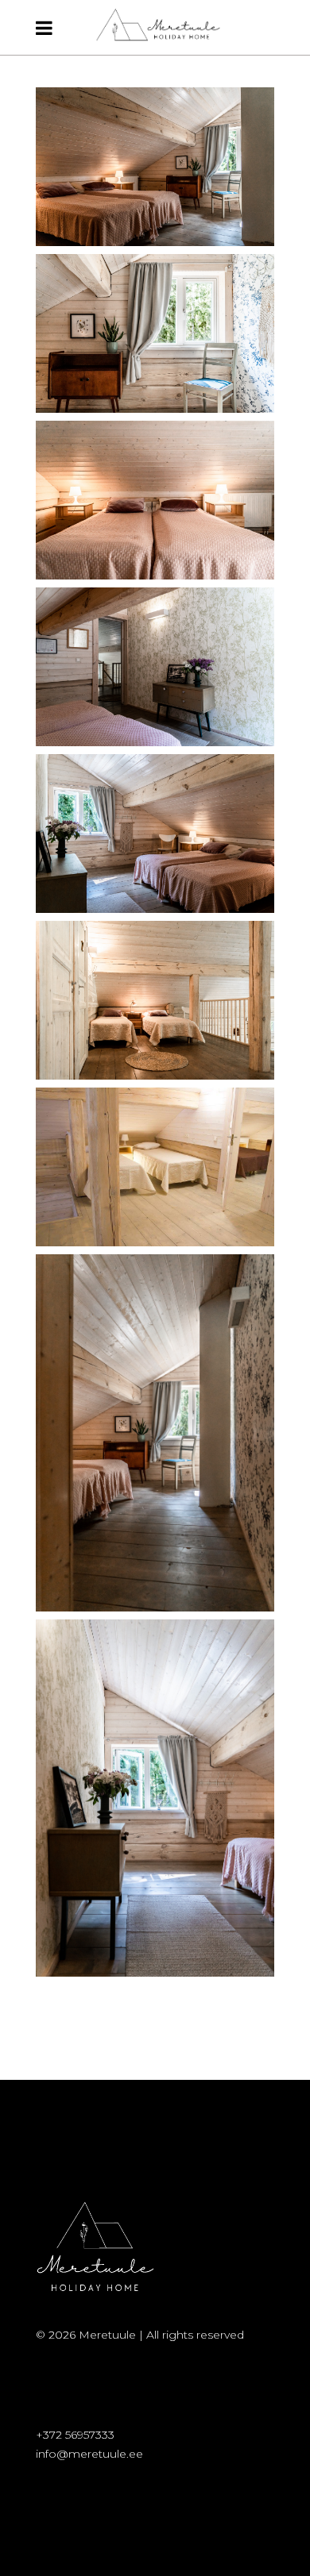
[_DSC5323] (155, 1798)
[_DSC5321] (155, 834)
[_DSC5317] (155, 1433)
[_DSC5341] (155, 1000)
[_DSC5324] (155, 667)
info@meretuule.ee (89, 2454)
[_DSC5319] (155, 333)
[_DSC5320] (155, 500)
